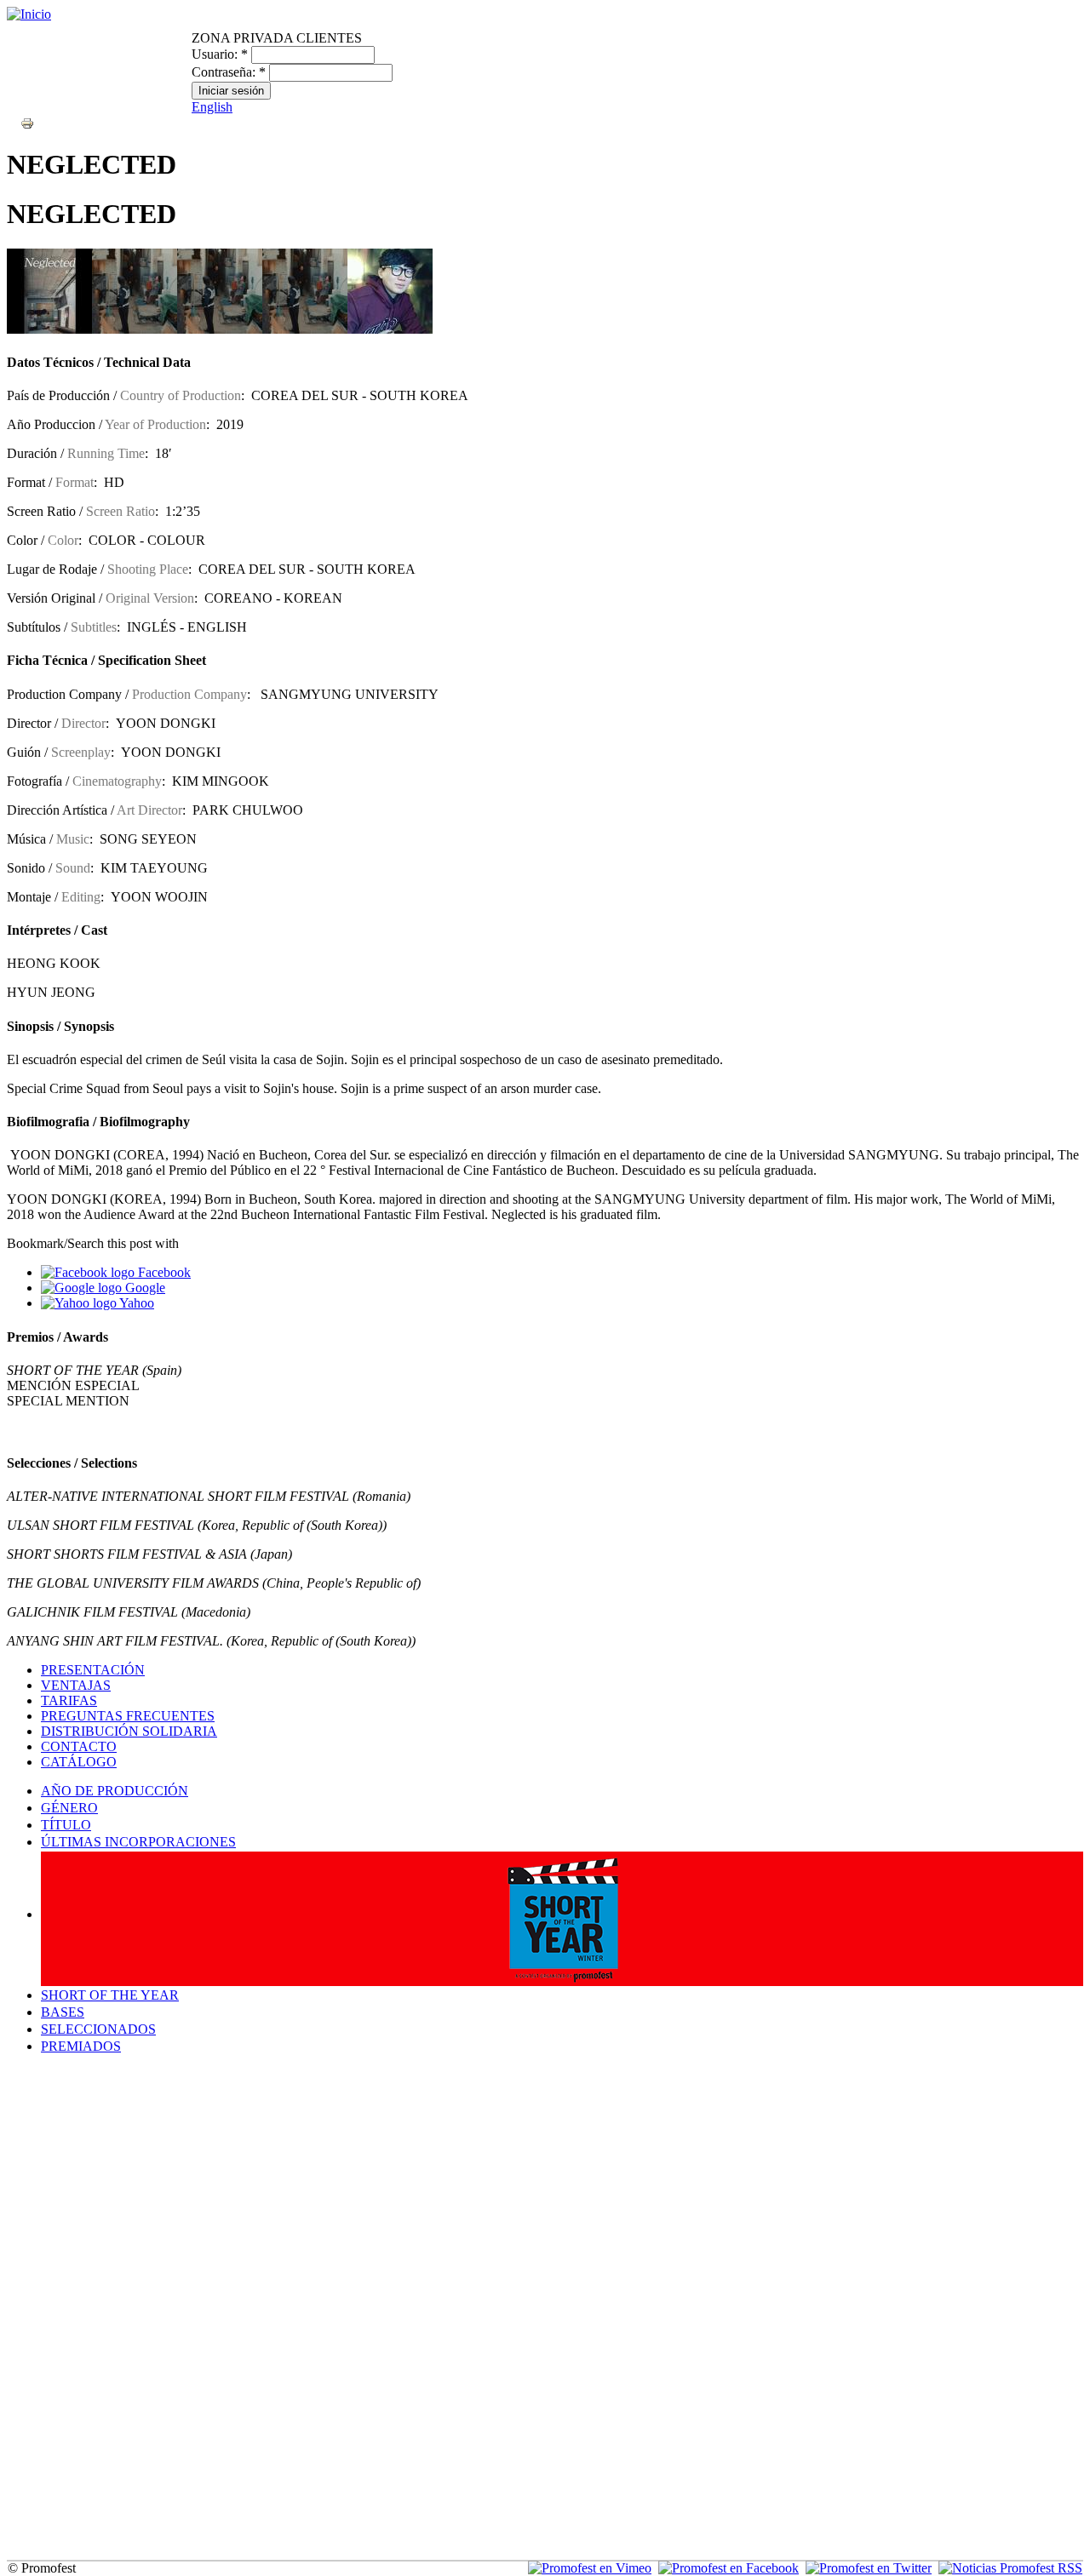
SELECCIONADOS (98, 2029)
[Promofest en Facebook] (729, 2568)
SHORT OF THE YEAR (110, 1995)
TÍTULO (66, 1825)
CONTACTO (79, 1746)
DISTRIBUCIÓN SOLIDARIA (129, 1731)
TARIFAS (69, 1700)
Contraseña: (229, 72)
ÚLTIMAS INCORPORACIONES (138, 1842)
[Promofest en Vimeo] (590, 2568)
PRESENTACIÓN (93, 1670)
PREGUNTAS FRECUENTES (128, 1716)
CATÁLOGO (79, 1762)
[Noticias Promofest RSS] (1010, 2568)
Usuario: (220, 54)
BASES (63, 2012)
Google (143, 1288)
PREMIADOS (81, 2046)
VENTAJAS (76, 1685)
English (212, 107)
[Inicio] (29, 14)
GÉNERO (69, 1808)
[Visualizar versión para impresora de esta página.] (27, 122)
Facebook (163, 1272)
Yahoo (135, 1303)
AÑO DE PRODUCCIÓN (115, 1791)
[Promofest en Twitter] (869, 2568)
